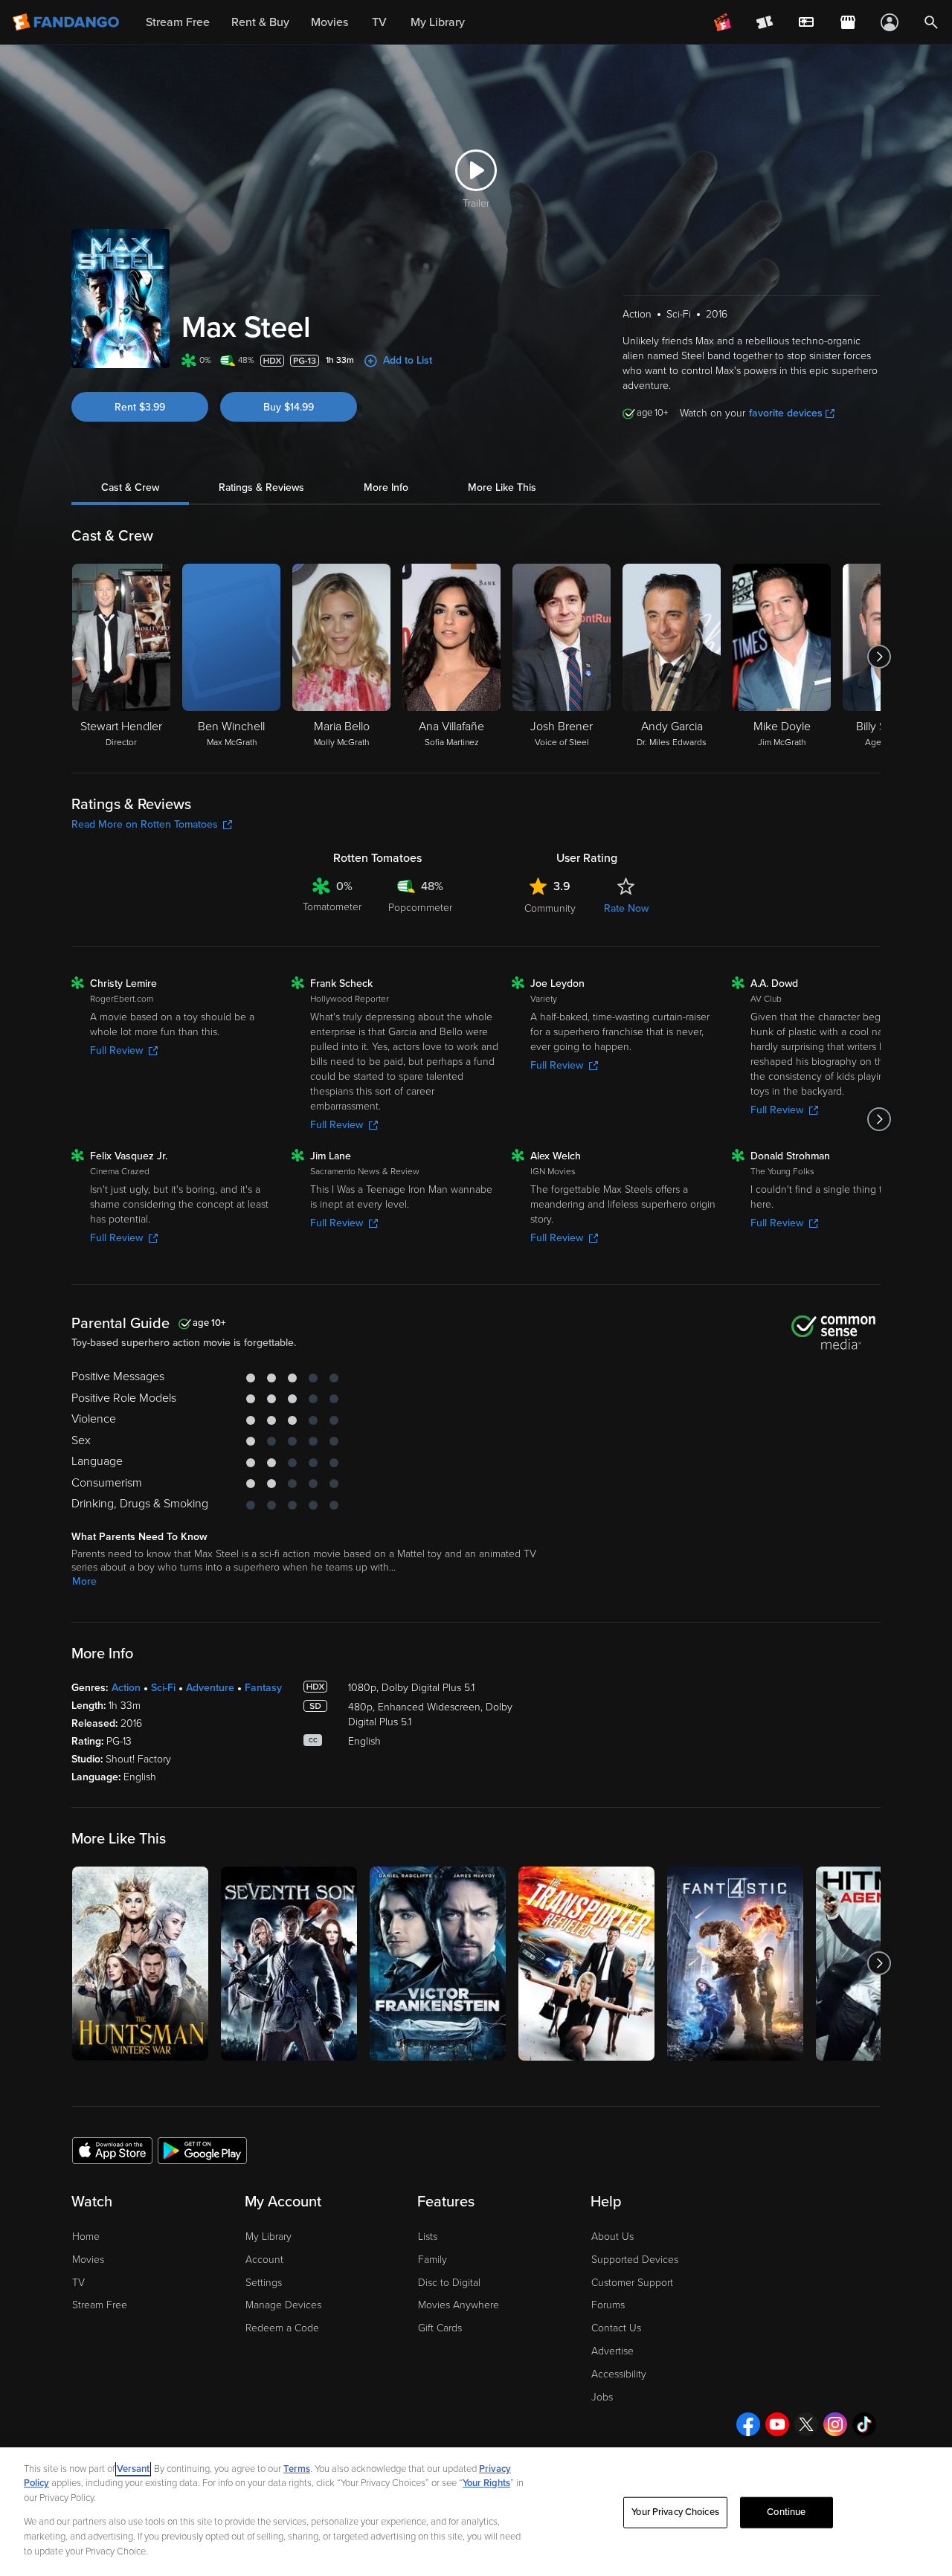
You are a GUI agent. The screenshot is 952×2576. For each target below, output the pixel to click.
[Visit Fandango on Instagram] (835, 2424)
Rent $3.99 (140, 407)
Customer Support (632, 2283)
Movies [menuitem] (329, 22)
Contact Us (616, 2328)
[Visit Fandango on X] (806, 2424)
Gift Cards (440, 2328)
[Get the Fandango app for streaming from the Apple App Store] (112, 2150)
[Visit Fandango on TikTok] (864, 2424)
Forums (608, 2305)
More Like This (502, 487)
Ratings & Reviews (261, 487)
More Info (386, 487)
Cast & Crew (130, 487)
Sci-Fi (163, 1688)
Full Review (116, 1050)
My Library (268, 2237)
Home (86, 2237)
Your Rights (486, 2483)
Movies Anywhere (459, 2305)
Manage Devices (283, 2305)
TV (78, 2283)
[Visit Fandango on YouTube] (777, 2424)
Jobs (602, 2397)
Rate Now (626, 908)
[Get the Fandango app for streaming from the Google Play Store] (202, 2150)
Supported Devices (635, 2260)
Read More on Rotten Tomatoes (145, 824)
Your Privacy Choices (675, 2512)
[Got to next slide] (879, 657)
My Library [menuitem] (438, 22)
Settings (264, 2283)
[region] (476, 2512)
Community (550, 908)
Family (432, 2260)
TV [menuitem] (379, 22)
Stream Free (100, 2305)
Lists (428, 2237)
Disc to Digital (449, 2283)
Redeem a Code (282, 2328)
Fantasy (263, 1688)
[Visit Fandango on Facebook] (748, 2424)
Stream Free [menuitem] (178, 22)
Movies (88, 2260)
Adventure (210, 1688)
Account (264, 2260)
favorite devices (786, 413)
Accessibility (619, 2374)
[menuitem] (806, 22)
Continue (786, 2512)
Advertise (612, 2351)
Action (126, 1688)
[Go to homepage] (67, 22)
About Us (612, 2237)
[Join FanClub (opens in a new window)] (723, 22)
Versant (133, 2469)
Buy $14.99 (289, 407)
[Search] (931, 22)
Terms (297, 2469)
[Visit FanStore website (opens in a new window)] (848, 22)
